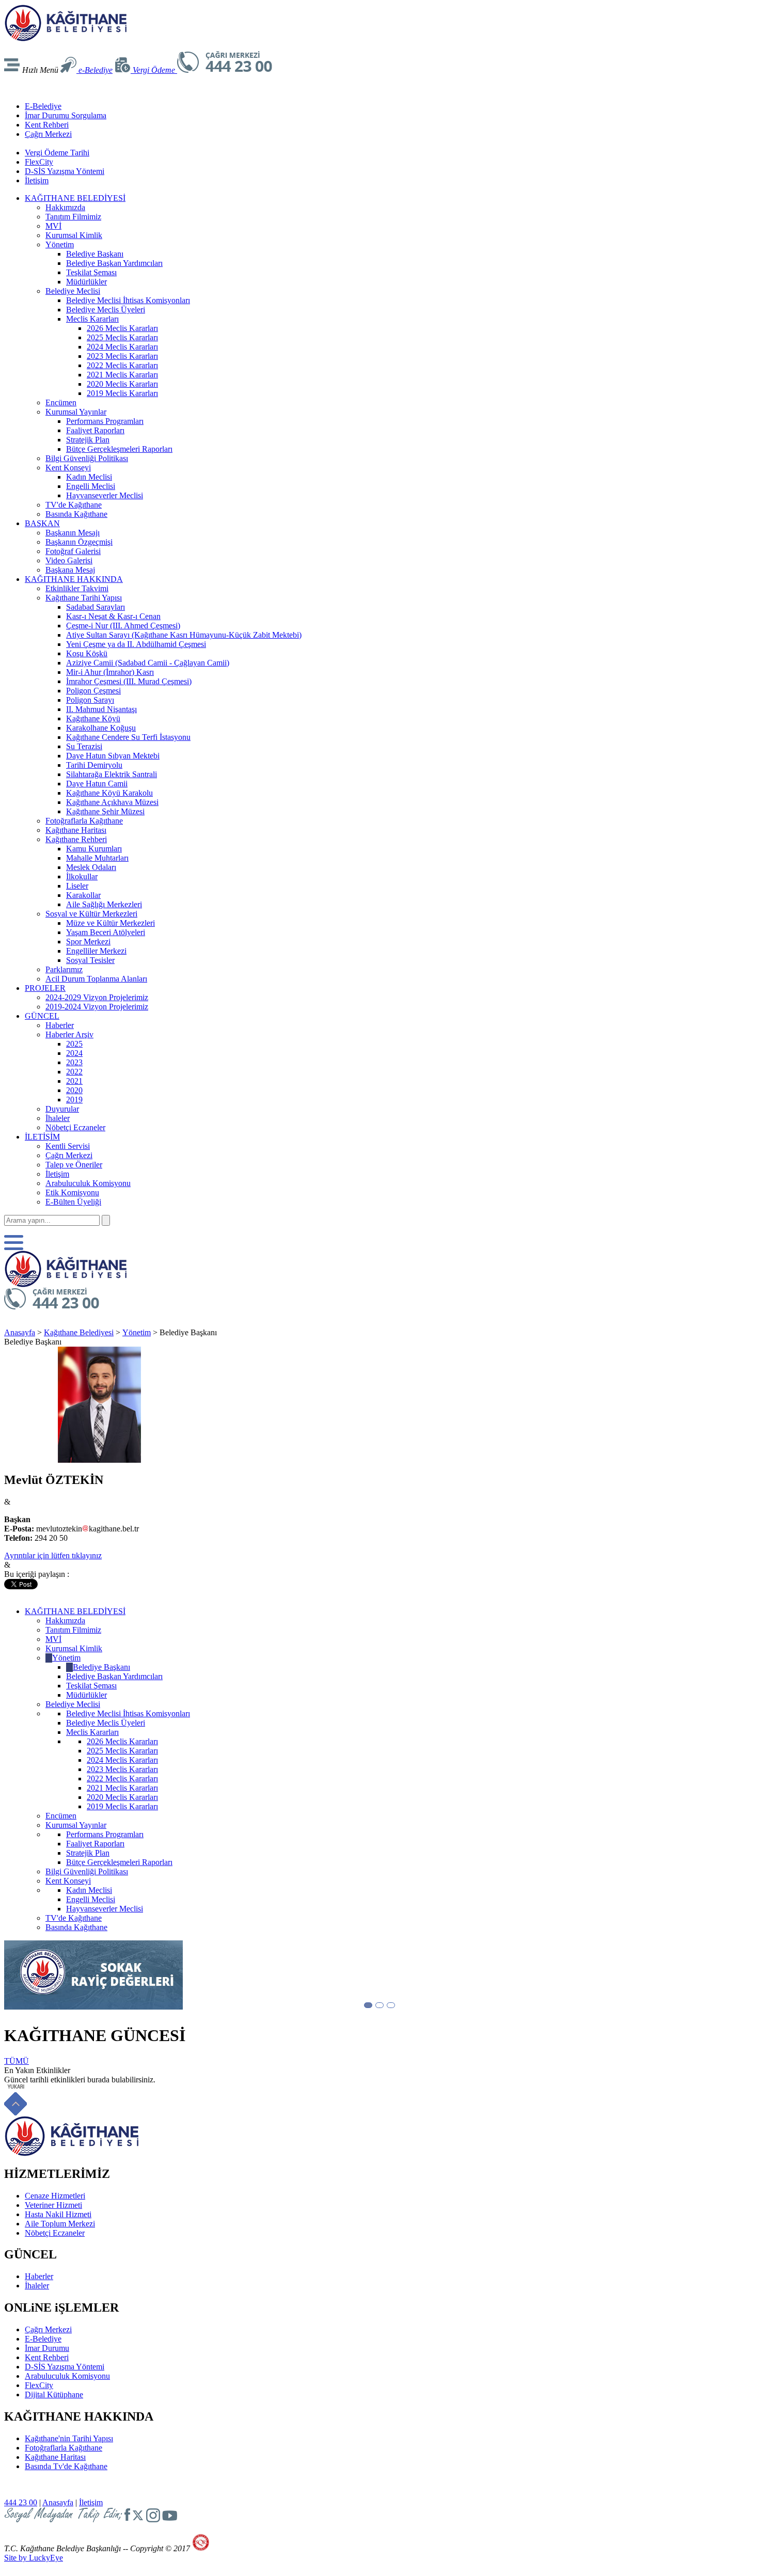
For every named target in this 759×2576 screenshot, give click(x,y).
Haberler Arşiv (69, 1034)
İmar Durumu (47, 2348)
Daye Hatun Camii (97, 784)
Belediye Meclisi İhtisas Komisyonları (128, 300)
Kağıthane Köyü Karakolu (109, 793)
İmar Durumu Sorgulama (66, 115)
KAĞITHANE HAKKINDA (74, 579)
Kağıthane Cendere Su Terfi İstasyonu (128, 737)
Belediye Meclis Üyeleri (106, 310)
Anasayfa (20, 1332)
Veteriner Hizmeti (53, 2205)
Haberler (60, 1025)
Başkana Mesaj (70, 570)
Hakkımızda (65, 207)
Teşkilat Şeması (91, 272)
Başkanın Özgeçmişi (79, 542)
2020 (74, 1090)
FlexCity (39, 162)
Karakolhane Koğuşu (101, 728)
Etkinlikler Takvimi (77, 588)
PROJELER (45, 988)
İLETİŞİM (42, 1137)
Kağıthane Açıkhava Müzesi (112, 802)
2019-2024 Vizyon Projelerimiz (97, 1007)
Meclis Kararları (92, 319)
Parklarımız (64, 969)
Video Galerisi (69, 560)
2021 (74, 1081)
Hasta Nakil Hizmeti (58, 2214)
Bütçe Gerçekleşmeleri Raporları (119, 449)
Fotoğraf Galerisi (73, 551)
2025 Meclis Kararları (122, 337)
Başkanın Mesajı (73, 533)
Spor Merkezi (88, 942)
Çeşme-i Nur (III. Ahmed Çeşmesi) (123, 626)
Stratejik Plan (88, 440)
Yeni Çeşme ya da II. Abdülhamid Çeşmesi (136, 644)
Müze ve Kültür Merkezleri (110, 923)
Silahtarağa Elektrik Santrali (112, 774)
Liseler (77, 886)
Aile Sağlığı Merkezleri (104, 904)
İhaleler (58, 1118)
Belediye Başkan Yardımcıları (114, 263)
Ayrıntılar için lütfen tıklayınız (53, 1555)
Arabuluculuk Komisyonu (88, 1183)
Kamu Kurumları (94, 849)
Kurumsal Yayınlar (76, 412)
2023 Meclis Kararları (122, 356)
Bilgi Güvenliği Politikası (87, 458)
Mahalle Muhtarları (97, 858)
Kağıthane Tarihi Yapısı (84, 598)
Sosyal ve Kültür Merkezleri (91, 914)
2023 (74, 1062)
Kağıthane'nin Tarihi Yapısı (69, 2438)
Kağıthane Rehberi (76, 839)
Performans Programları (105, 421)
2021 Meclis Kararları (122, 375)
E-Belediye (43, 106)
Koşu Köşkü (87, 653)
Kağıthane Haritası (76, 830)
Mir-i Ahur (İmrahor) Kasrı (110, 672)
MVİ (53, 226)
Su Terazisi (84, 746)
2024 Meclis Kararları (122, 347)
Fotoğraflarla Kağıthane (84, 821)
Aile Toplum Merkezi (60, 2224)
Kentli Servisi (68, 1146)
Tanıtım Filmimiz (73, 217)
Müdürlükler (86, 282)
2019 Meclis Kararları (122, 393)
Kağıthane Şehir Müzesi (105, 811)
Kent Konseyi (68, 468)
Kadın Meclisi (89, 477)
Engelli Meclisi (91, 486)
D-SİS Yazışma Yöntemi (65, 171)
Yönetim (60, 244)
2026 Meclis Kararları (122, 328)
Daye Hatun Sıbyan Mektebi (113, 756)
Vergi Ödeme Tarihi (57, 153)
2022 (74, 1072)
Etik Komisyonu (72, 1192)
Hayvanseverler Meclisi (105, 495)
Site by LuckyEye (34, 2558)
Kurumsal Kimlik (74, 235)
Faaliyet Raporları (95, 430)
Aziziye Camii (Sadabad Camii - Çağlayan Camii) (148, 663)
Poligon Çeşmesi (93, 691)
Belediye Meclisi (73, 291)
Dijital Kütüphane (54, 2395)
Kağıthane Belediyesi (79, 1332)
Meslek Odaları (91, 867)
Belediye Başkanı (95, 254)
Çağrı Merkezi (48, 134)
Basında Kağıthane (76, 514)
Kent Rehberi (47, 125)
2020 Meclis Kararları (122, 384)
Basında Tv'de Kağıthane (66, 2466)
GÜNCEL (42, 1016)
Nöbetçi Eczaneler (75, 1127)
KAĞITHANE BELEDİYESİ (75, 198)
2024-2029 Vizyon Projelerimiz (97, 997)
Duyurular (62, 1109)
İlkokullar (82, 876)
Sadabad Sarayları (96, 607)
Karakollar (83, 895)
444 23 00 (21, 2502)
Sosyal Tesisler (90, 960)
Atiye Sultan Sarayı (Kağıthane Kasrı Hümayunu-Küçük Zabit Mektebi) (184, 635)
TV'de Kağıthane (74, 505)
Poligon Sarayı (90, 700)
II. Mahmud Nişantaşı (101, 709)
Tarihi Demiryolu (94, 765)
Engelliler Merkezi (96, 951)
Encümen (61, 402)
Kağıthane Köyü (93, 718)
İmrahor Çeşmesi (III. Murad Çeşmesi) (129, 681)
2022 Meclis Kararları (122, 365)
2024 (74, 1053)
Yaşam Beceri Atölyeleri (106, 932)
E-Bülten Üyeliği (73, 1202)
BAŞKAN (42, 523)
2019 (74, 1100)
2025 (74, 1044)
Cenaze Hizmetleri (55, 2196)
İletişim (37, 180)
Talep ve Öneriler (74, 1165)
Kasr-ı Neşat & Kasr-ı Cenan (113, 616)
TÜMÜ (17, 2061)
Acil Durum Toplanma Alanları (96, 979)
